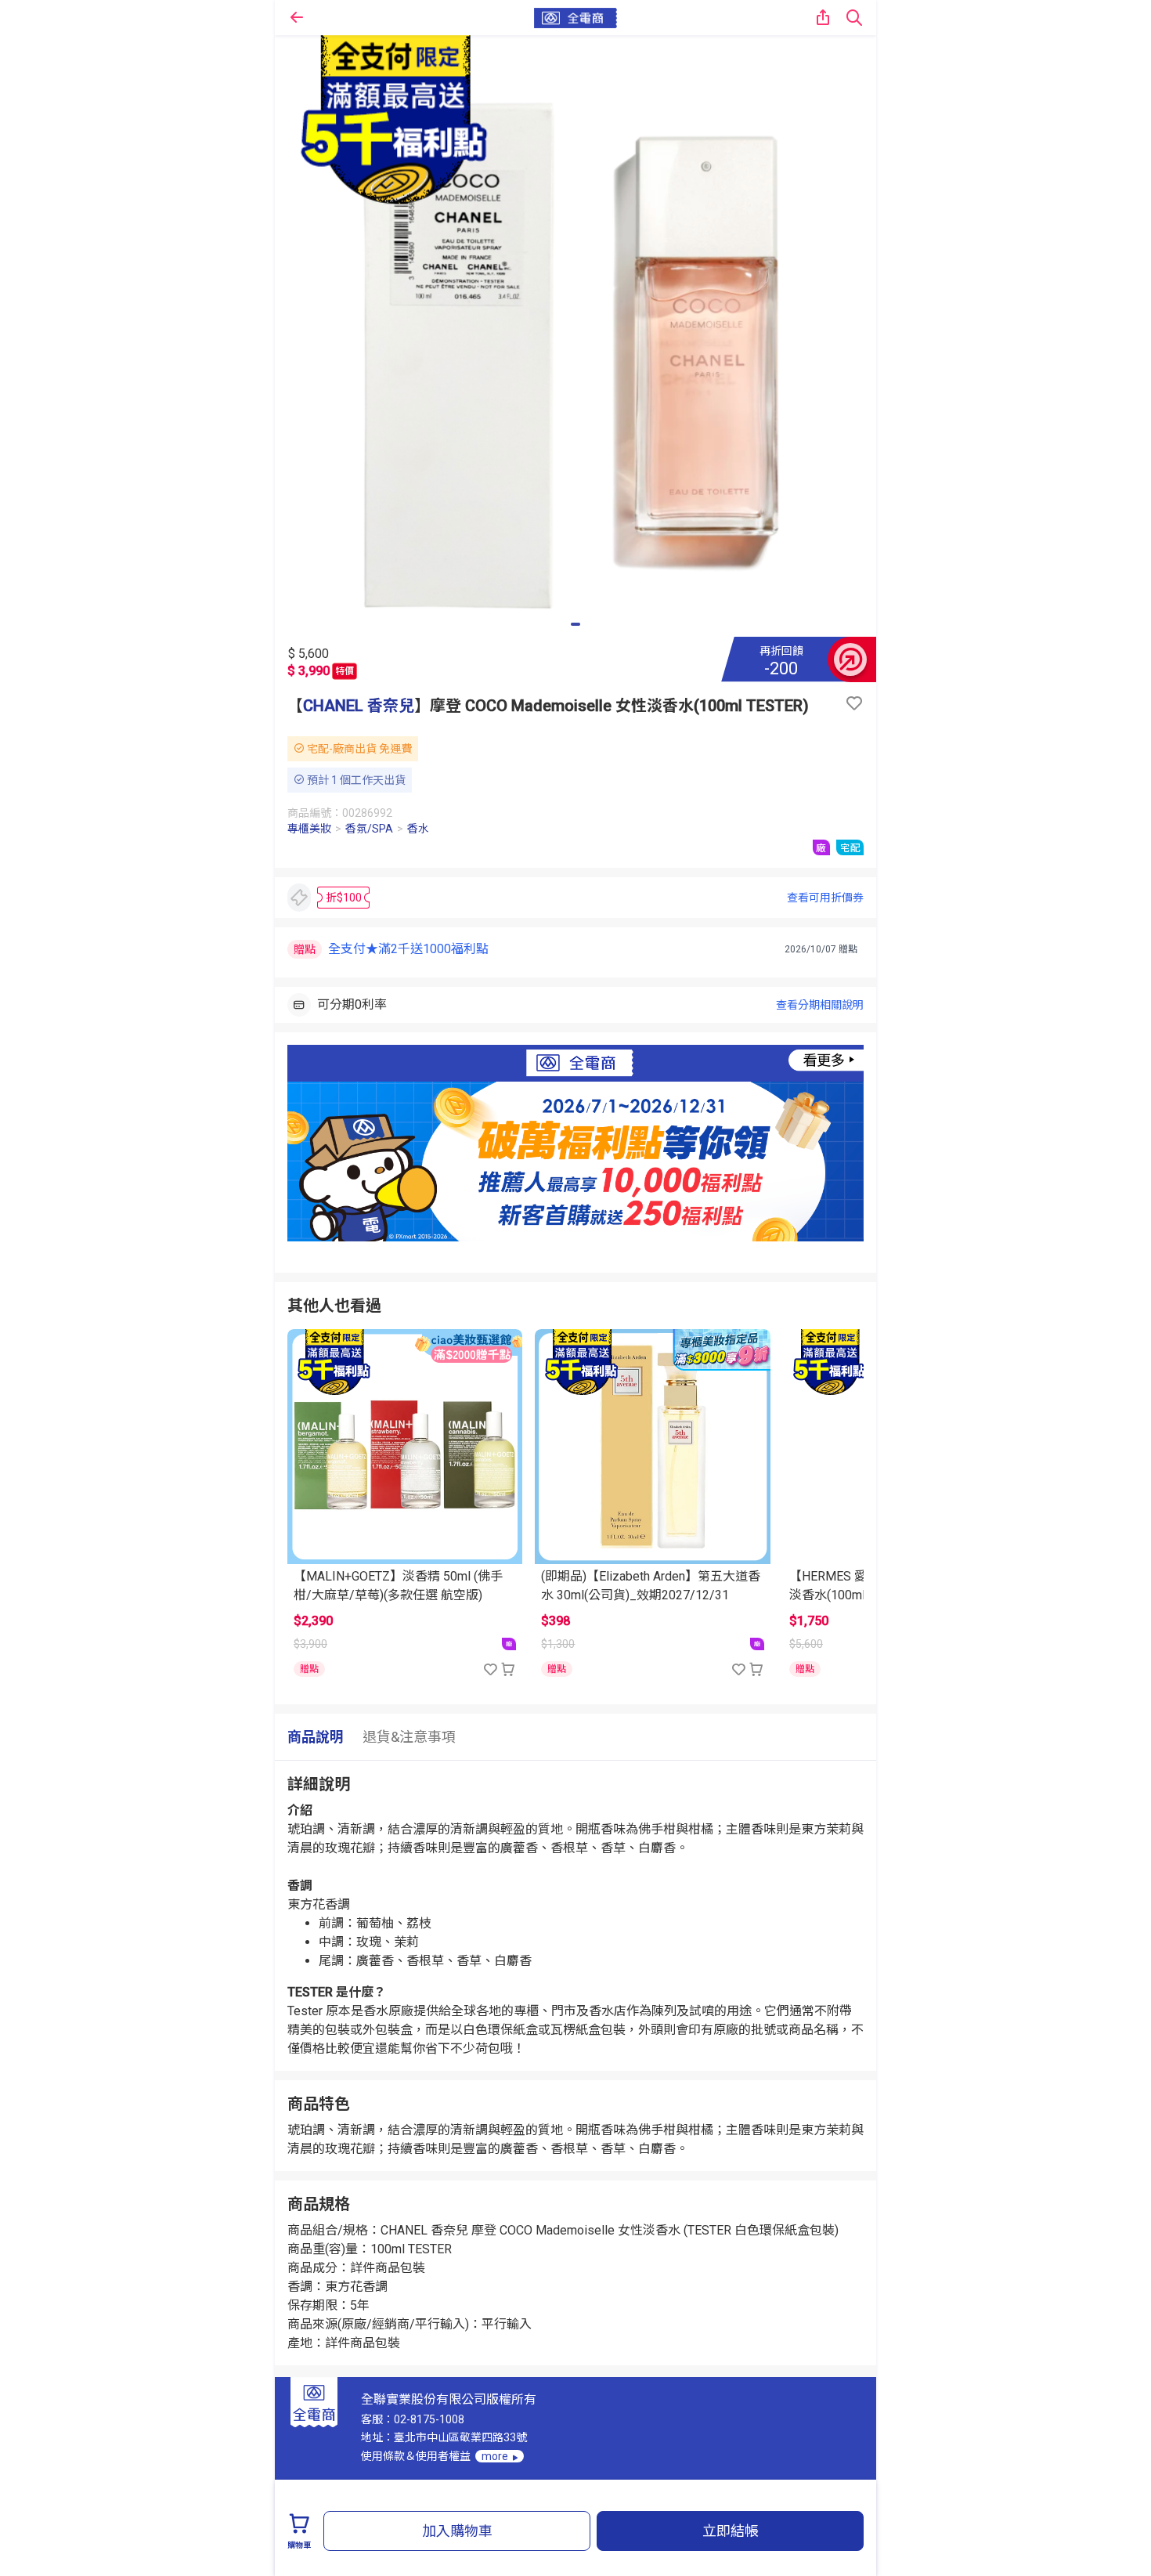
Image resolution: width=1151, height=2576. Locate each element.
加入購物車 (457, 2531)
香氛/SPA (369, 829)
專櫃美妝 (309, 829)
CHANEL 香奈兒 (359, 706)
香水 (418, 829)
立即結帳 (731, 2531)
